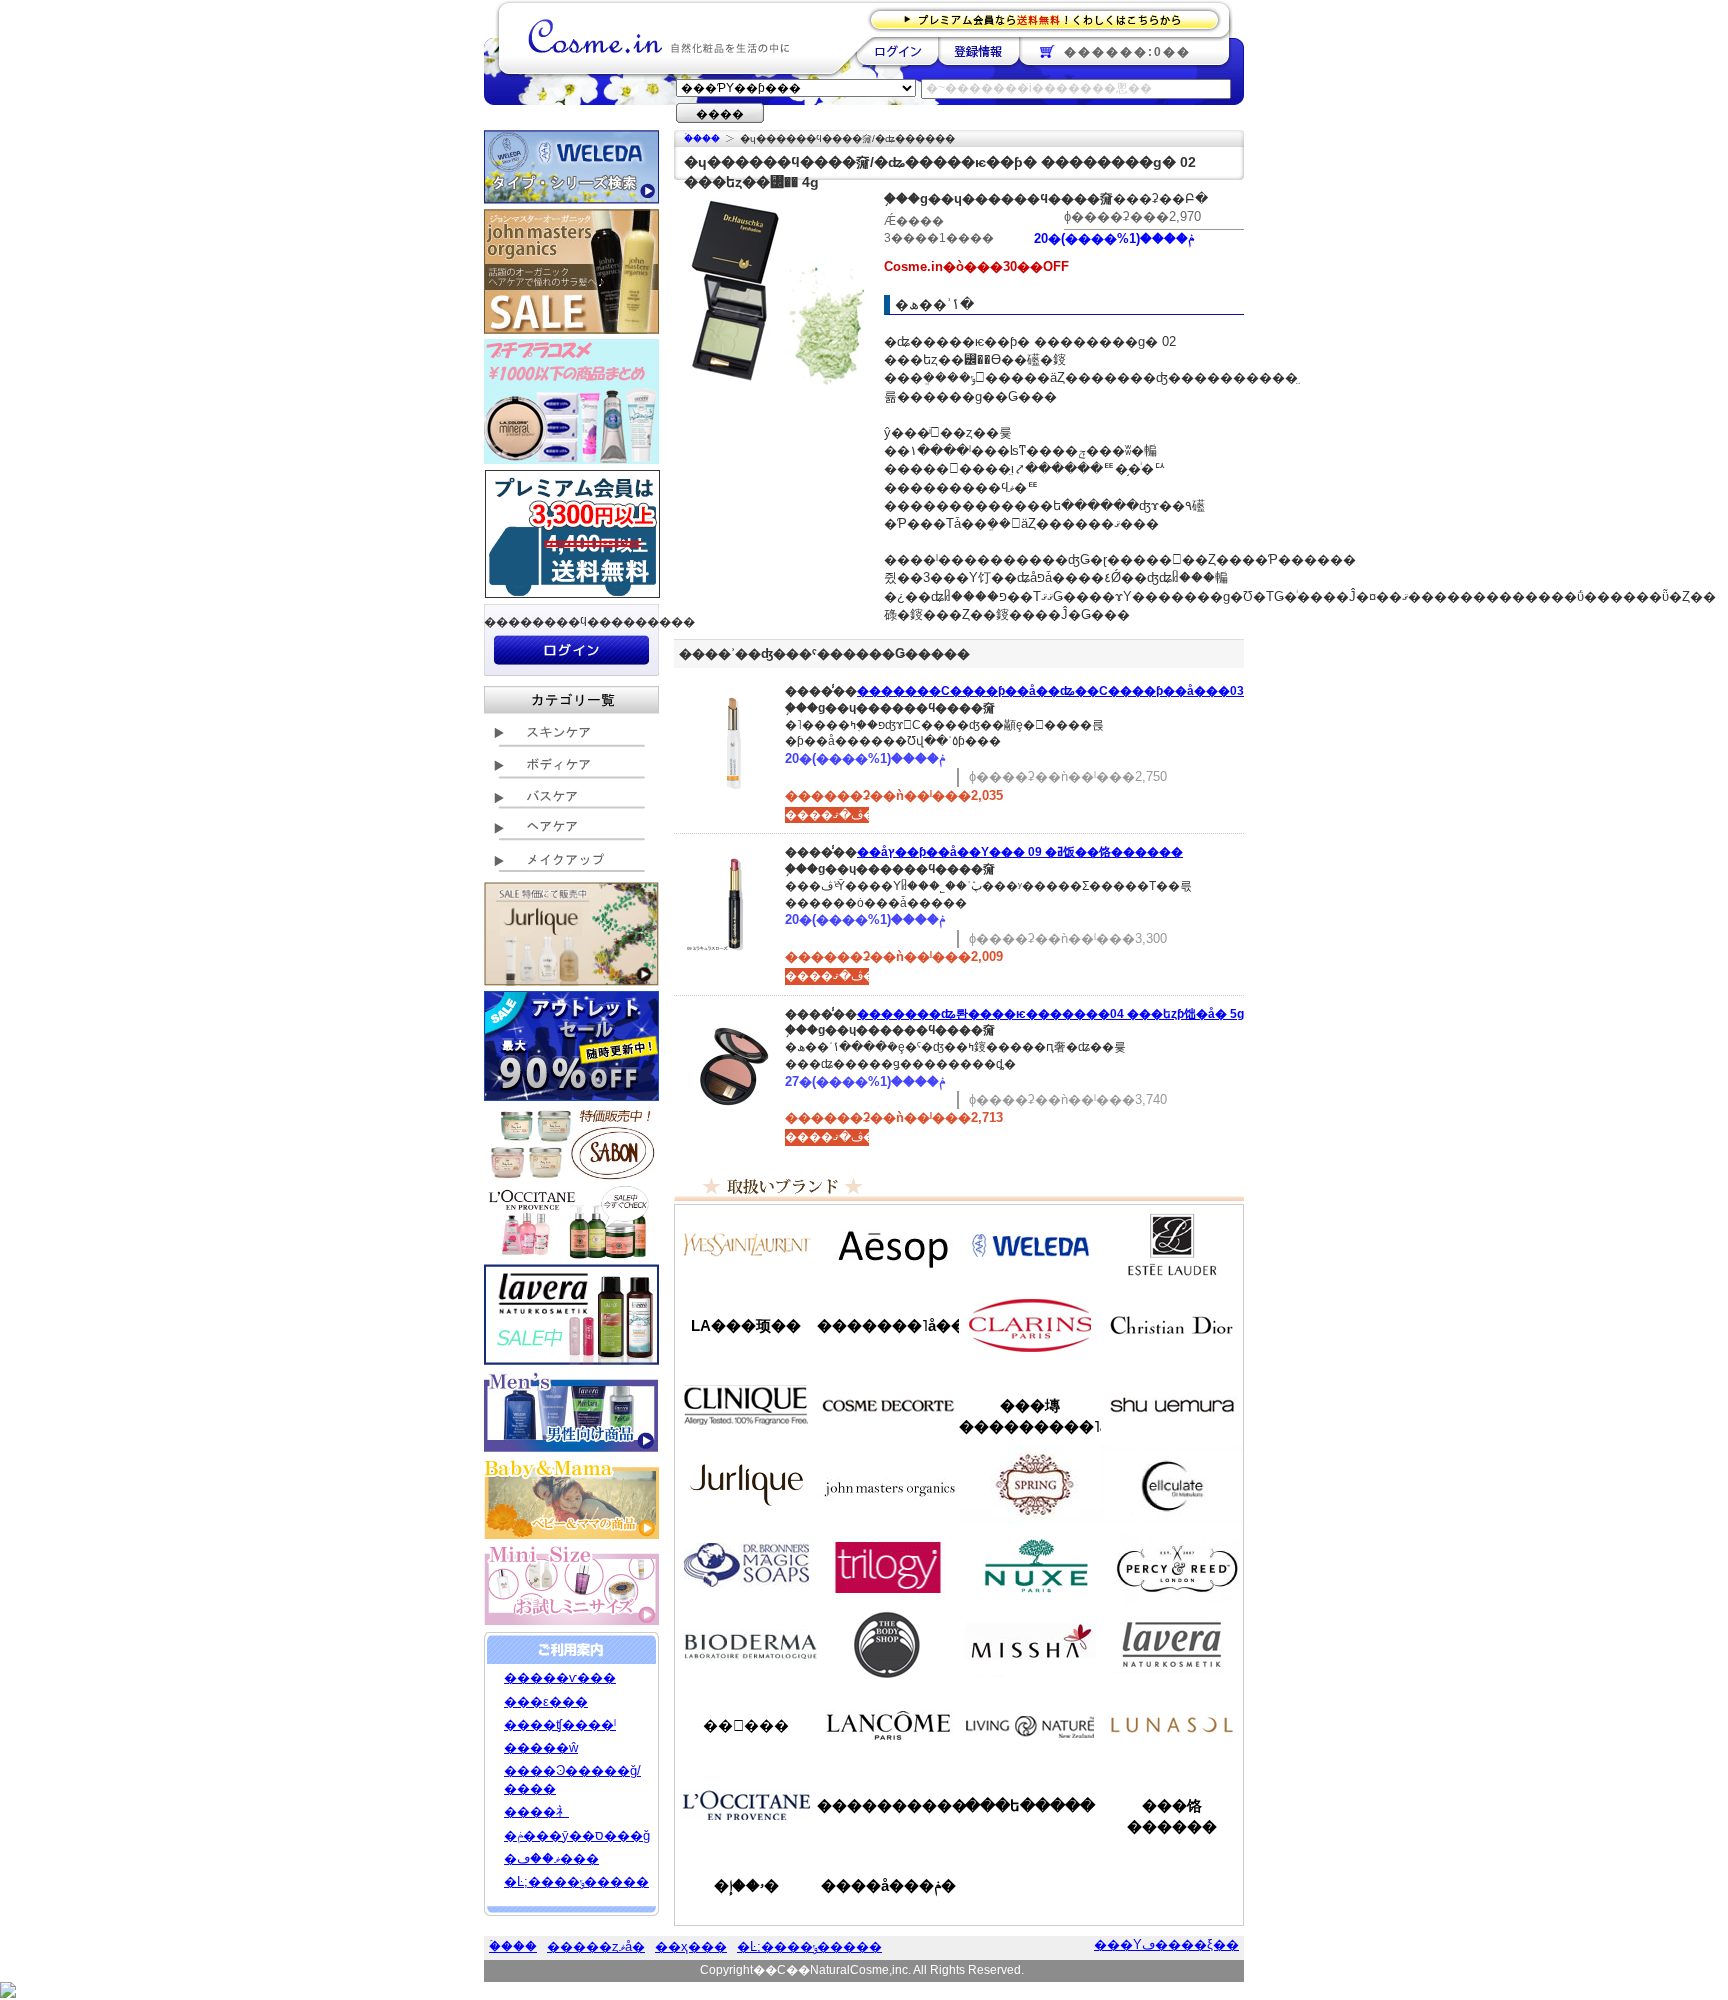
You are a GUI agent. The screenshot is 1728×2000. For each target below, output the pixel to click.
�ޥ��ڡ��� (551, 1858)
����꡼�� (746, 1485)
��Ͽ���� (978, 51)
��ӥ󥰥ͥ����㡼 (1030, 1725)
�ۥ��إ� (746, 1885)
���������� (746, 1805)
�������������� (746, 1245)
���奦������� (1172, 1405)
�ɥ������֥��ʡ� (746, 1565)
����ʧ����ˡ (560, 1724)
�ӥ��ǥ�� (746, 1645)
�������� (897, 51)
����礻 (536, 1811)
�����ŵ (541, 1747)
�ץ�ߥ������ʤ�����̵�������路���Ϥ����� (1050, 18)
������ (1030, 1325)
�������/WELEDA (1030, 1245)
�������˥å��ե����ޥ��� (888, 1325)
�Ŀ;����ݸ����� (576, 1881)
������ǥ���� (888, 1405)
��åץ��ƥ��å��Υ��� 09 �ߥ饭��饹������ (1020, 852)
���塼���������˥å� (1030, 1416)
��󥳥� (888, 1725)
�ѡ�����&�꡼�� (1172, 1565)
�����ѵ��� (560, 1677)
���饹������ (1172, 1816)
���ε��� (546, 1701)
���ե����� (1030, 1805)
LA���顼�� (746, 1325)
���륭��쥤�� (1172, 1485)
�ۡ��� (702, 138)
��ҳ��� (691, 1946)
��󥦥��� (746, 1725)
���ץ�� (1030, 1485)
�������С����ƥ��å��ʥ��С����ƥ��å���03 (1050, 691)
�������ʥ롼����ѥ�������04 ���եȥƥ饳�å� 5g (1050, 1014)
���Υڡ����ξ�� (1166, 1944)
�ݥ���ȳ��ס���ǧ (577, 1835)
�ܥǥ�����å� (888, 1645)
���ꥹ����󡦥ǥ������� (1172, 1325)
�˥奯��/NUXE (1030, 1565)
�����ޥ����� (888, 1485)
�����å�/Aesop (888, 1245)
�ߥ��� (1030, 1645)
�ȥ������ (888, 1565)
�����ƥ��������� (1172, 1245)
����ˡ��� (746, 1405)
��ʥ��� (1172, 1725)
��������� (1172, 1645)
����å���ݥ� (888, 1885)
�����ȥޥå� (596, 1946)
